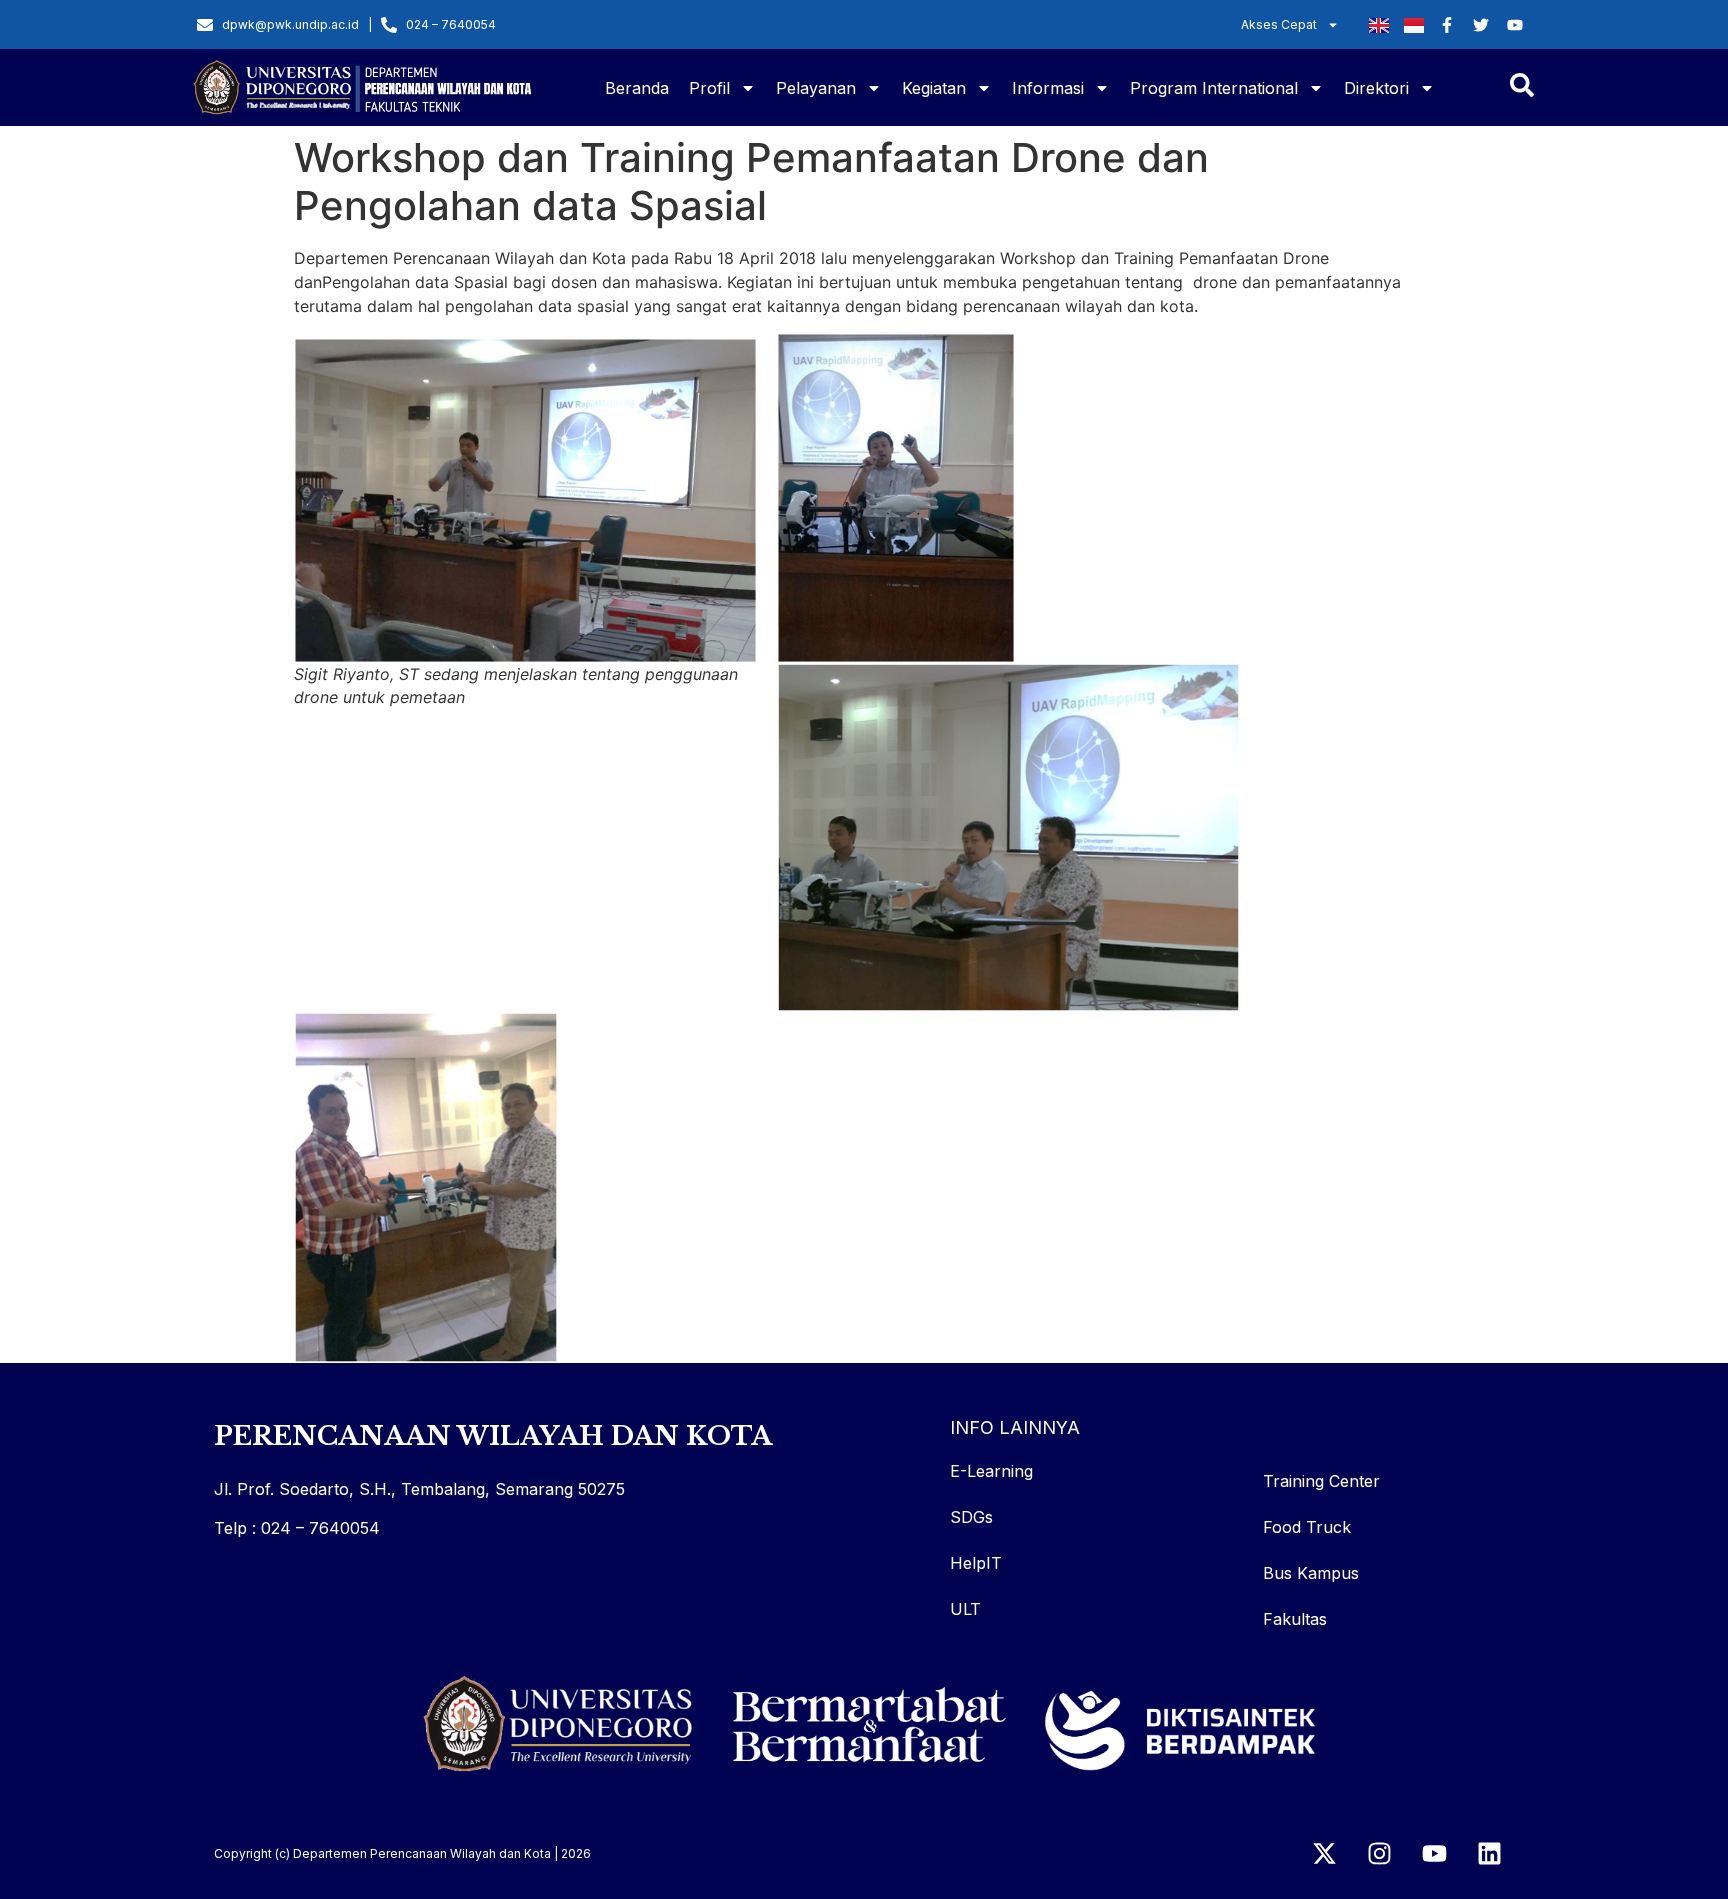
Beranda (637, 88)
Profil (709, 88)
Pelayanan (816, 88)
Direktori (1376, 88)
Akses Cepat (1279, 24)
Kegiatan (934, 88)
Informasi (1048, 88)
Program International (1214, 88)
